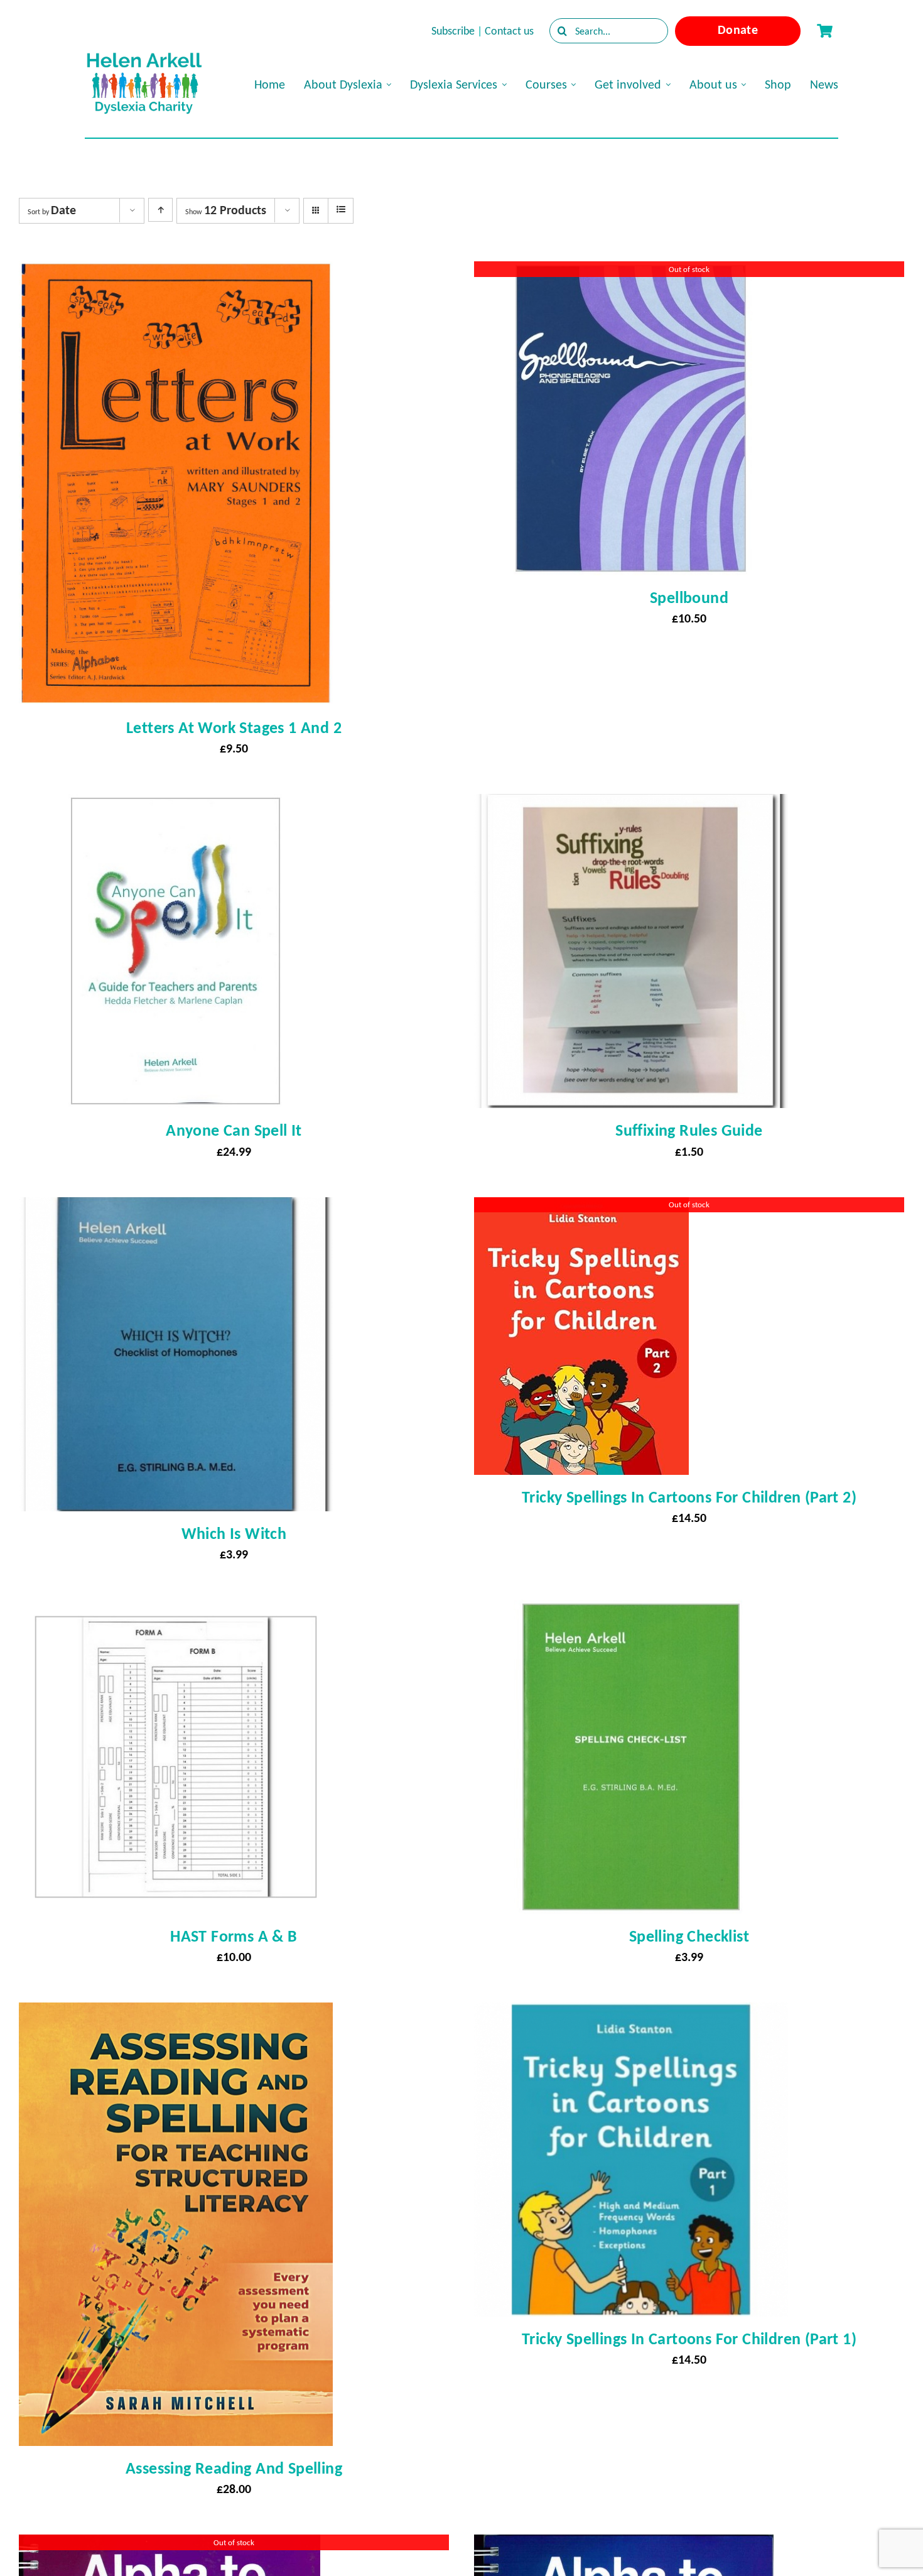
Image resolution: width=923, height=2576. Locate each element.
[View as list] (341, 210)
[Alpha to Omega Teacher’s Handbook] (170, 2546)
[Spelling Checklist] (631, 1611)
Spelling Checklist (689, 1936)
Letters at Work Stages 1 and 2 (234, 727)
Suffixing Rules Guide (689, 1130)
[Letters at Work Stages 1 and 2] (176, 273)
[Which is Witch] (176, 1209)
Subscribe (453, 31)
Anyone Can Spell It (234, 1130)
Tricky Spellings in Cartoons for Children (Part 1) (689, 2339)
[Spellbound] (631, 273)
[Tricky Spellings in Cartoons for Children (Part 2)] (581, 1209)
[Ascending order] (160, 210)
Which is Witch (234, 1533)
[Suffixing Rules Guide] (631, 805)
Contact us (509, 31)
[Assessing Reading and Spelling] (176, 2014)
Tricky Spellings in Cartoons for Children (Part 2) (689, 1497)
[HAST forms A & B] (176, 1611)
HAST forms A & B (234, 1936)
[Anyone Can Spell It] (176, 805)
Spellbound (689, 597)
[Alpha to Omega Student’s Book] (624, 2546)
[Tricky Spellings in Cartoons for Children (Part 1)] (631, 2014)
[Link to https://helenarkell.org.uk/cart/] (824, 31)
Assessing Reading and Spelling (234, 2468)
